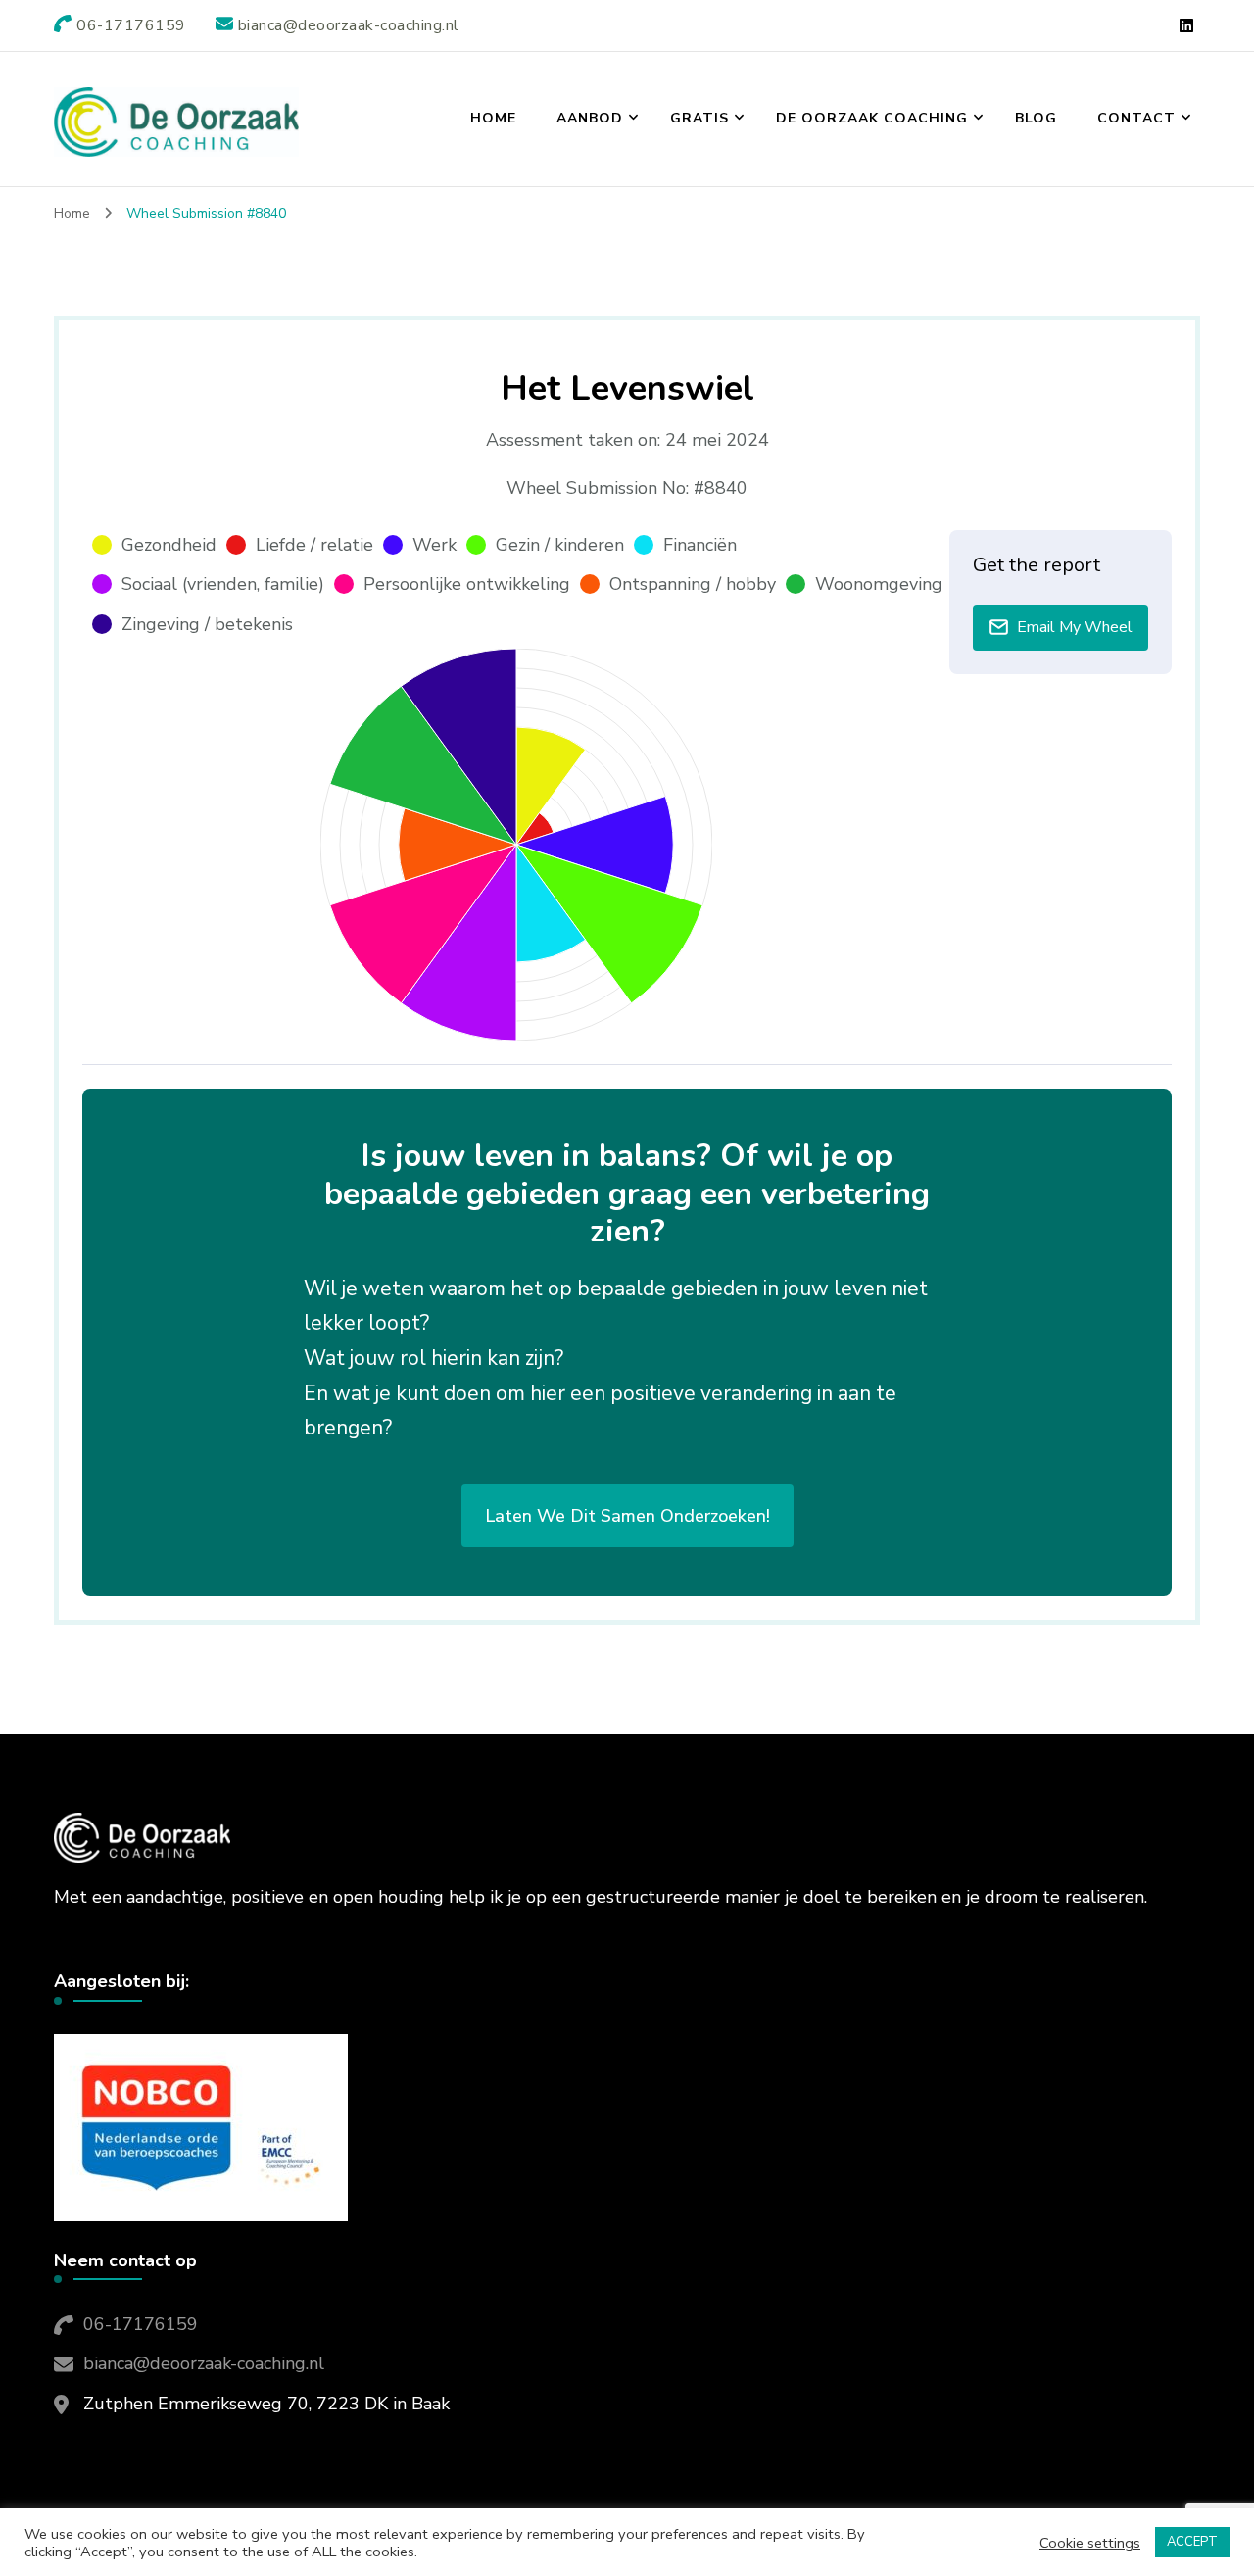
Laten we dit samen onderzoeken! (627, 1516)
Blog (1036, 118)
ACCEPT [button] (1192, 2542)
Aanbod (590, 118)
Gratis (699, 118)
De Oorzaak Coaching (872, 118)
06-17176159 (141, 2324)
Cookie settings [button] (1090, 2543)
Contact (1136, 118)
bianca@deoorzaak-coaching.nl (204, 2363)
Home (493, 118)
